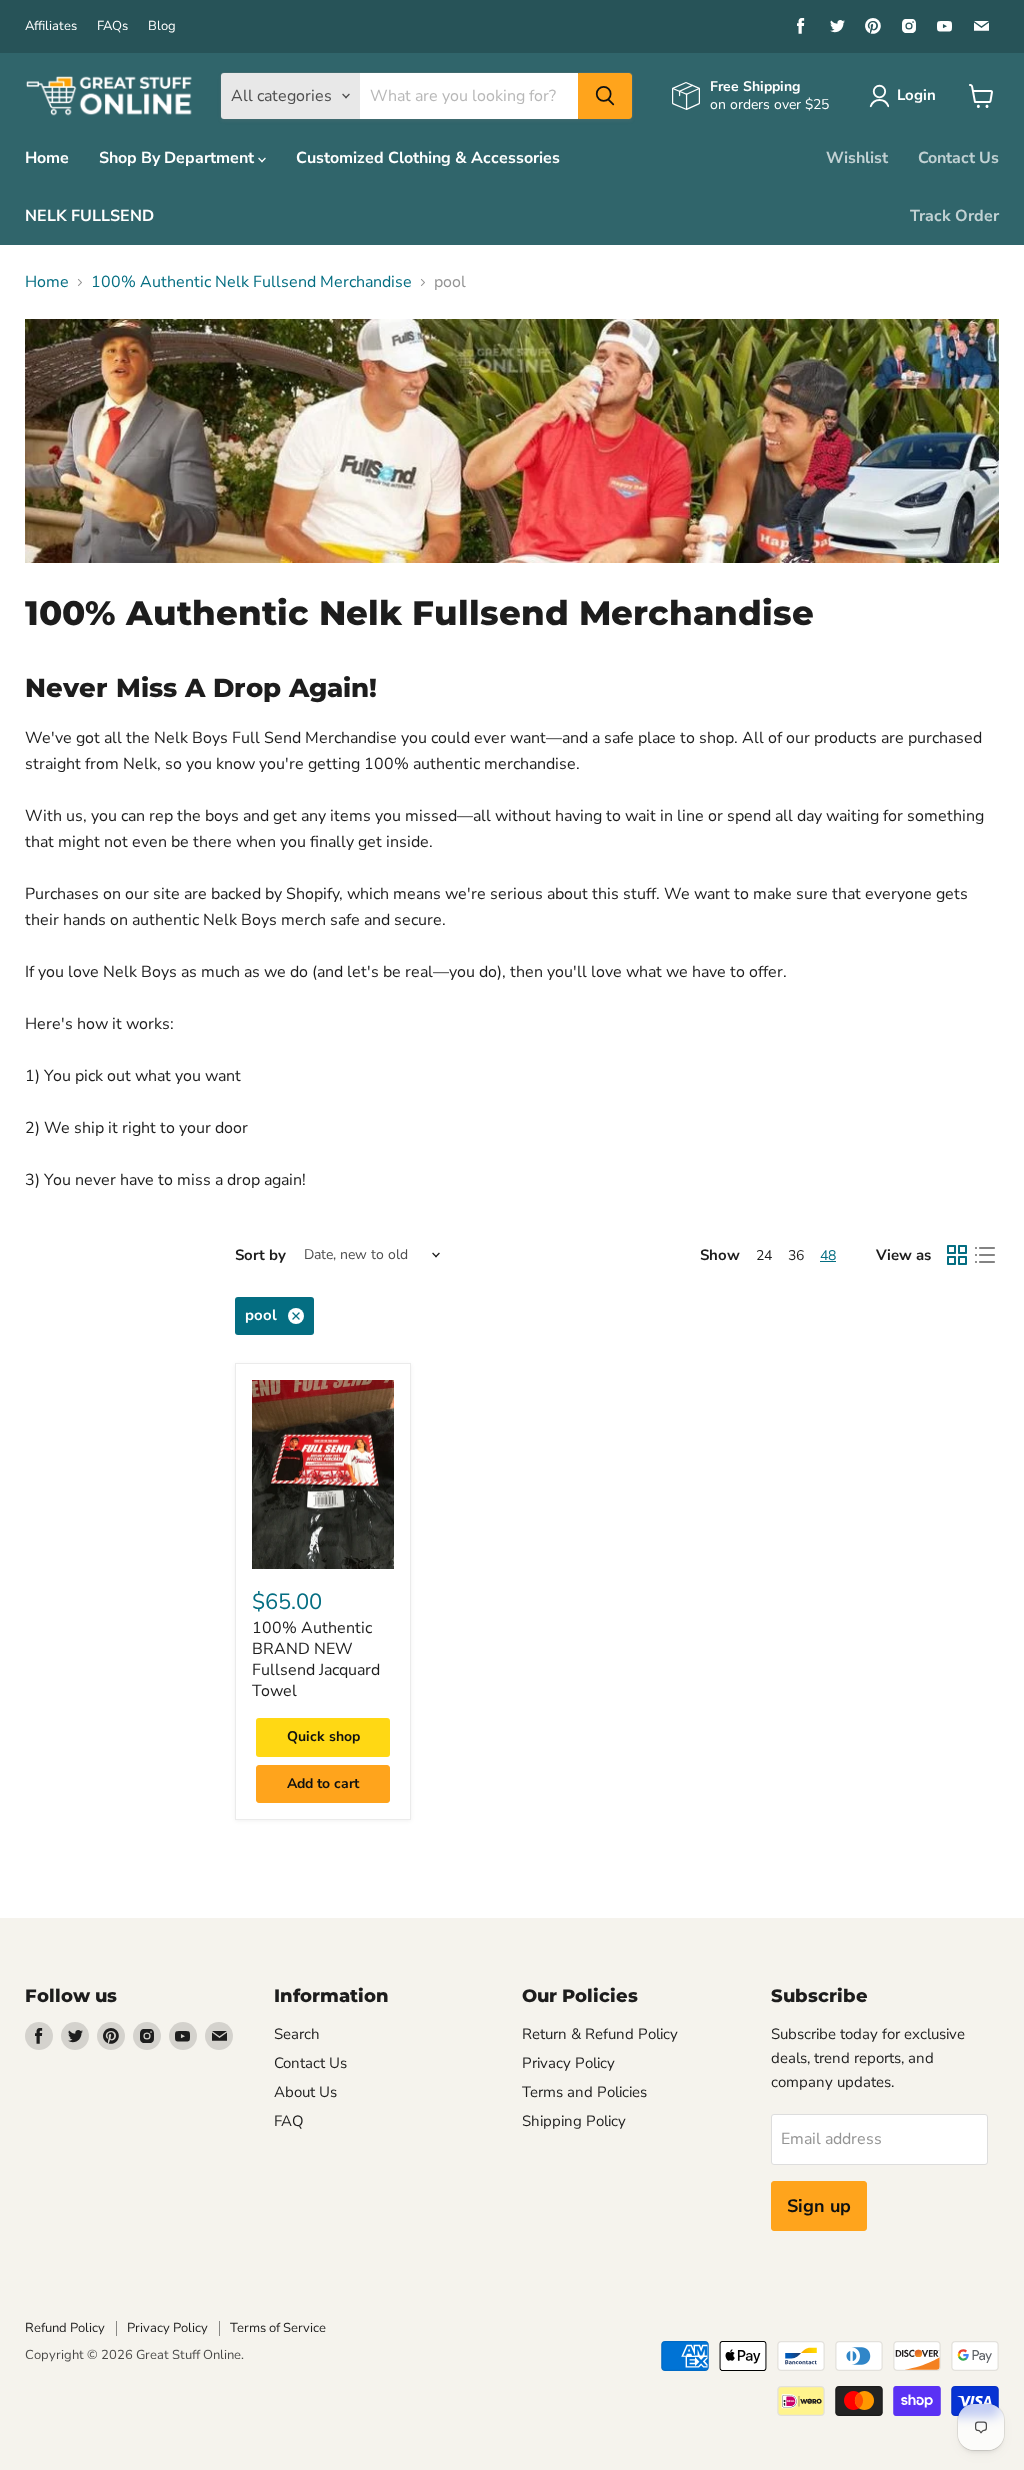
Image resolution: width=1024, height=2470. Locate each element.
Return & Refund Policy (600, 2034)
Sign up (819, 2206)
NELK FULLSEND (89, 216)
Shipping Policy (574, 2121)
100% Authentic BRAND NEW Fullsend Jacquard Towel (316, 1659)
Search (297, 2034)
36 (796, 1255)
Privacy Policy (568, 2063)
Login (916, 95)
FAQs (112, 26)
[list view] (985, 1255)
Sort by (260, 1255)
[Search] (605, 96)
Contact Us (958, 158)
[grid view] (957, 1255)
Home (47, 158)
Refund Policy (65, 2328)
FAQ (289, 2121)
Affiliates (51, 26)
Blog (162, 26)
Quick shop (323, 1736)
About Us (305, 2092)
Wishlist (857, 158)
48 (828, 1255)
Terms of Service (278, 2328)
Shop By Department (178, 158)
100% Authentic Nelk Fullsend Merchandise (251, 282)
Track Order (954, 216)
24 (764, 1255)
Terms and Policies (584, 2092)
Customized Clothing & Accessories (428, 158)
